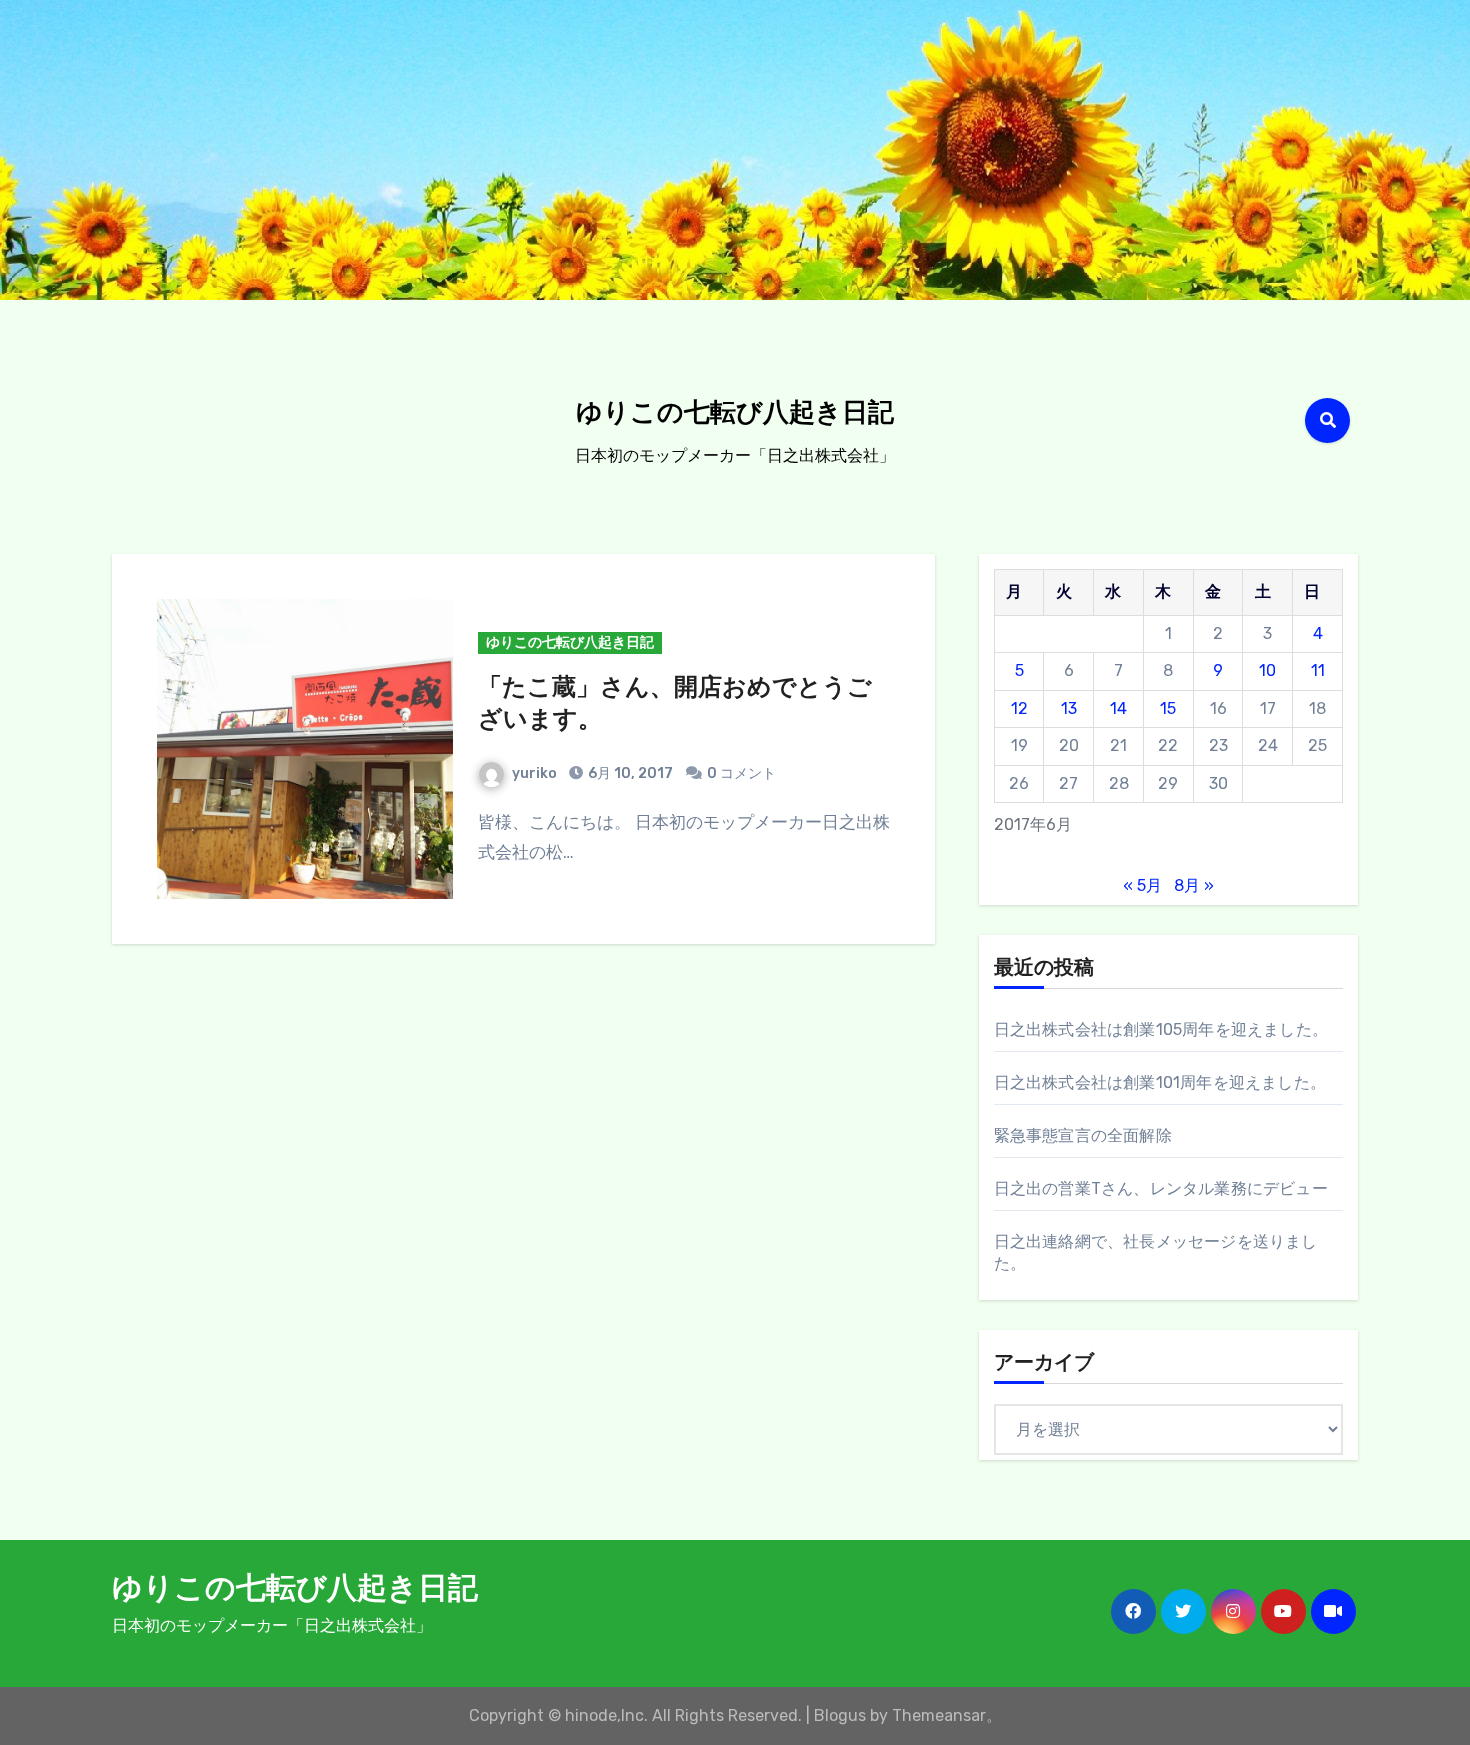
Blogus (840, 1715)
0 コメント (741, 773)
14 (1118, 708)
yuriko (534, 773)
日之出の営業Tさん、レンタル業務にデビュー (1161, 1188)
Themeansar (939, 1715)
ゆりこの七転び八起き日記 (735, 414)
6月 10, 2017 (629, 773)
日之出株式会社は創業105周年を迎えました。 (1161, 1029)
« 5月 (1142, 885)
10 (1267, 670)
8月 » (1194, 885)
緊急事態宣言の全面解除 (1083, 1135)
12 (1019, 708)
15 (1168, 708)
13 (1069, 708)
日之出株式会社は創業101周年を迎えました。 (1160, 1082)
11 (1318, 670)
